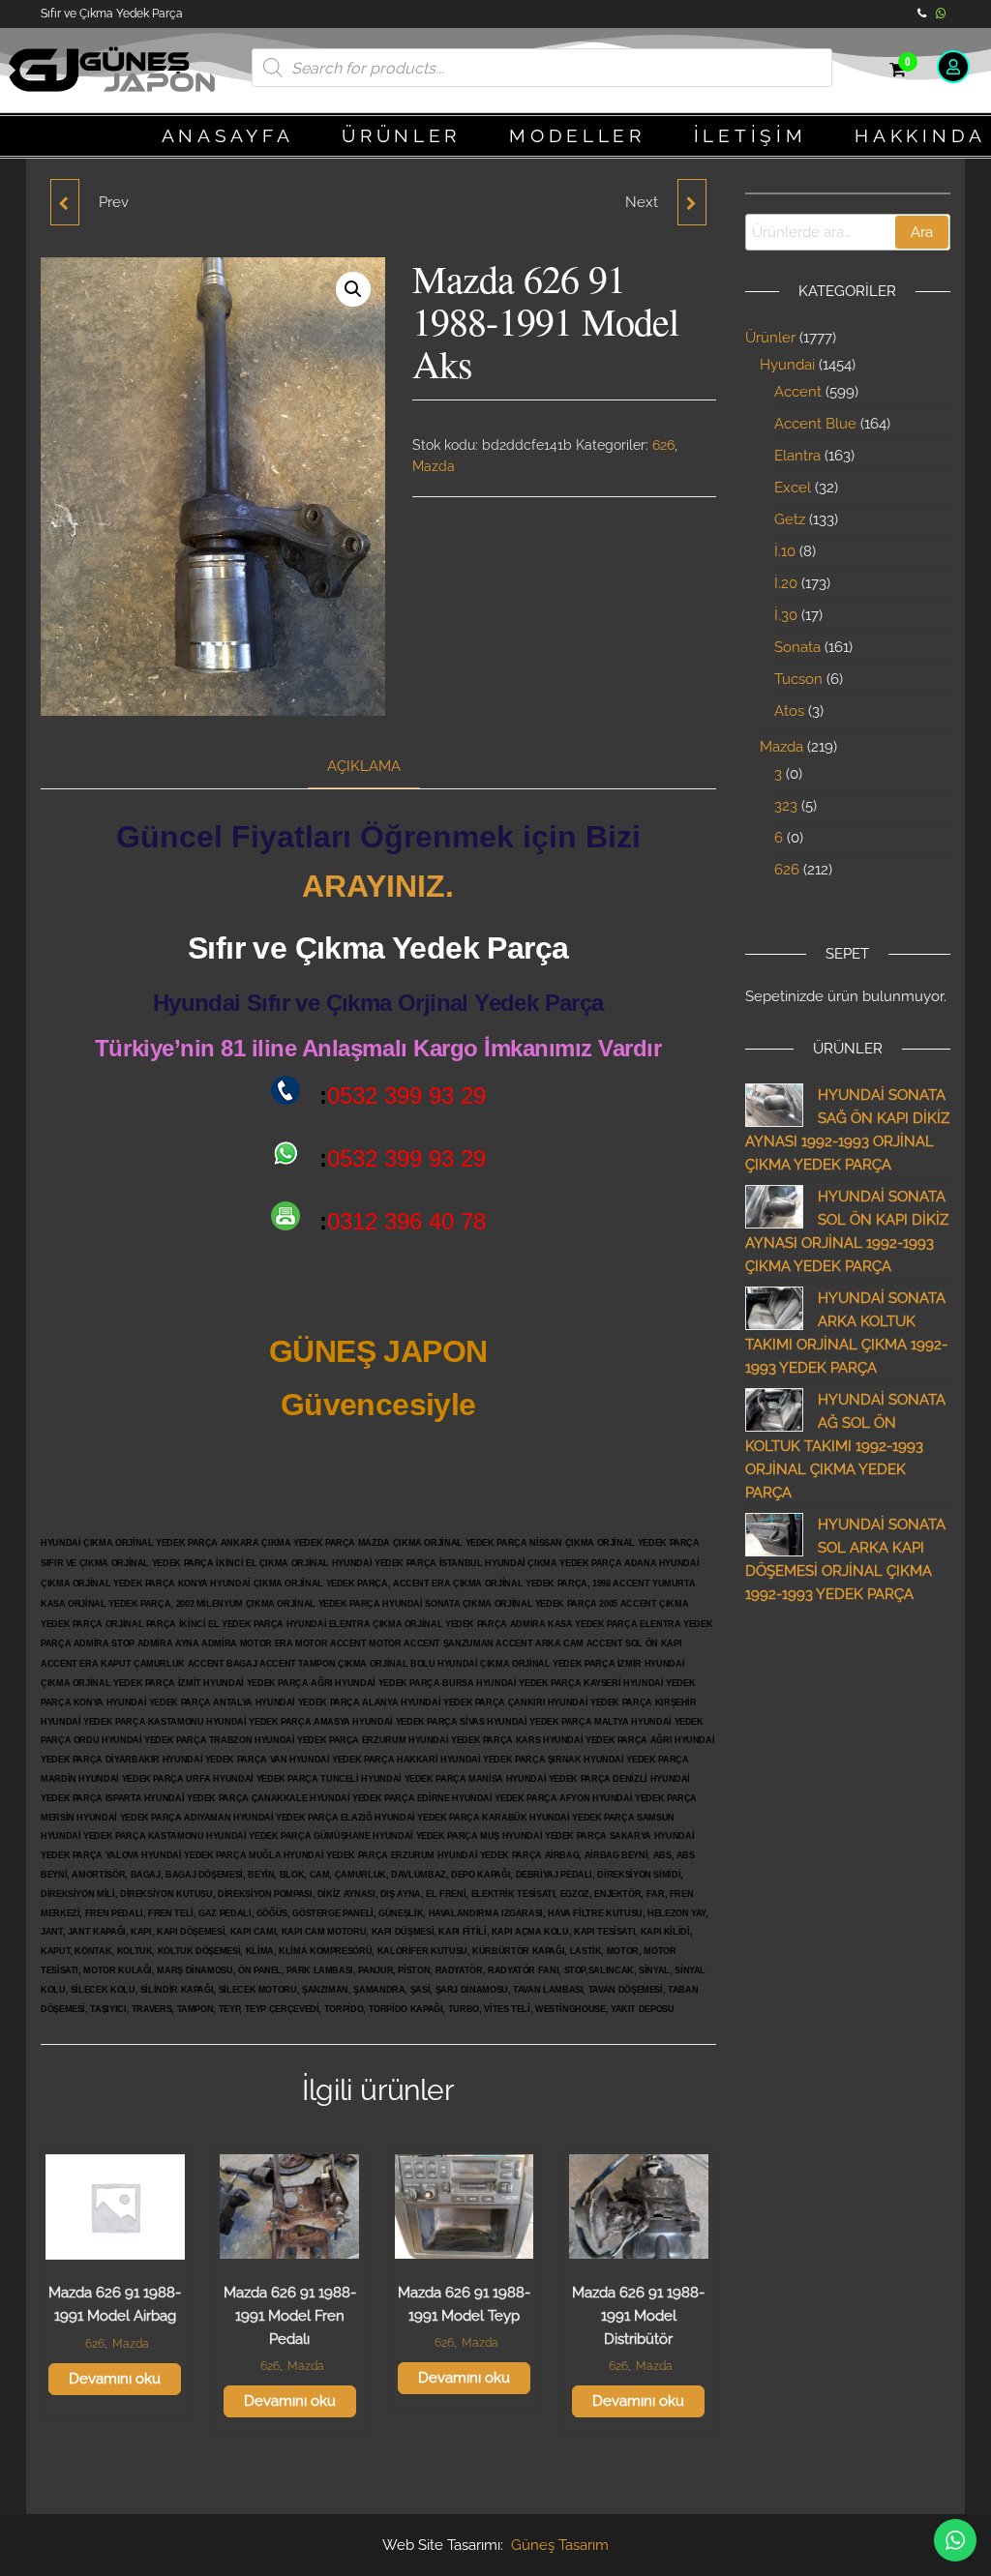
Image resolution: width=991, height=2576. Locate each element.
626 (663, 445)
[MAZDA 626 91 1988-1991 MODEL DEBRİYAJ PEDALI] (692, 202)
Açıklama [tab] (364, 766)
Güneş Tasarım (560, 2545)
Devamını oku (115, 2379)
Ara (922, 232)
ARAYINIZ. (378, 886)
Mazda (434, 466)
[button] (353, 289)
